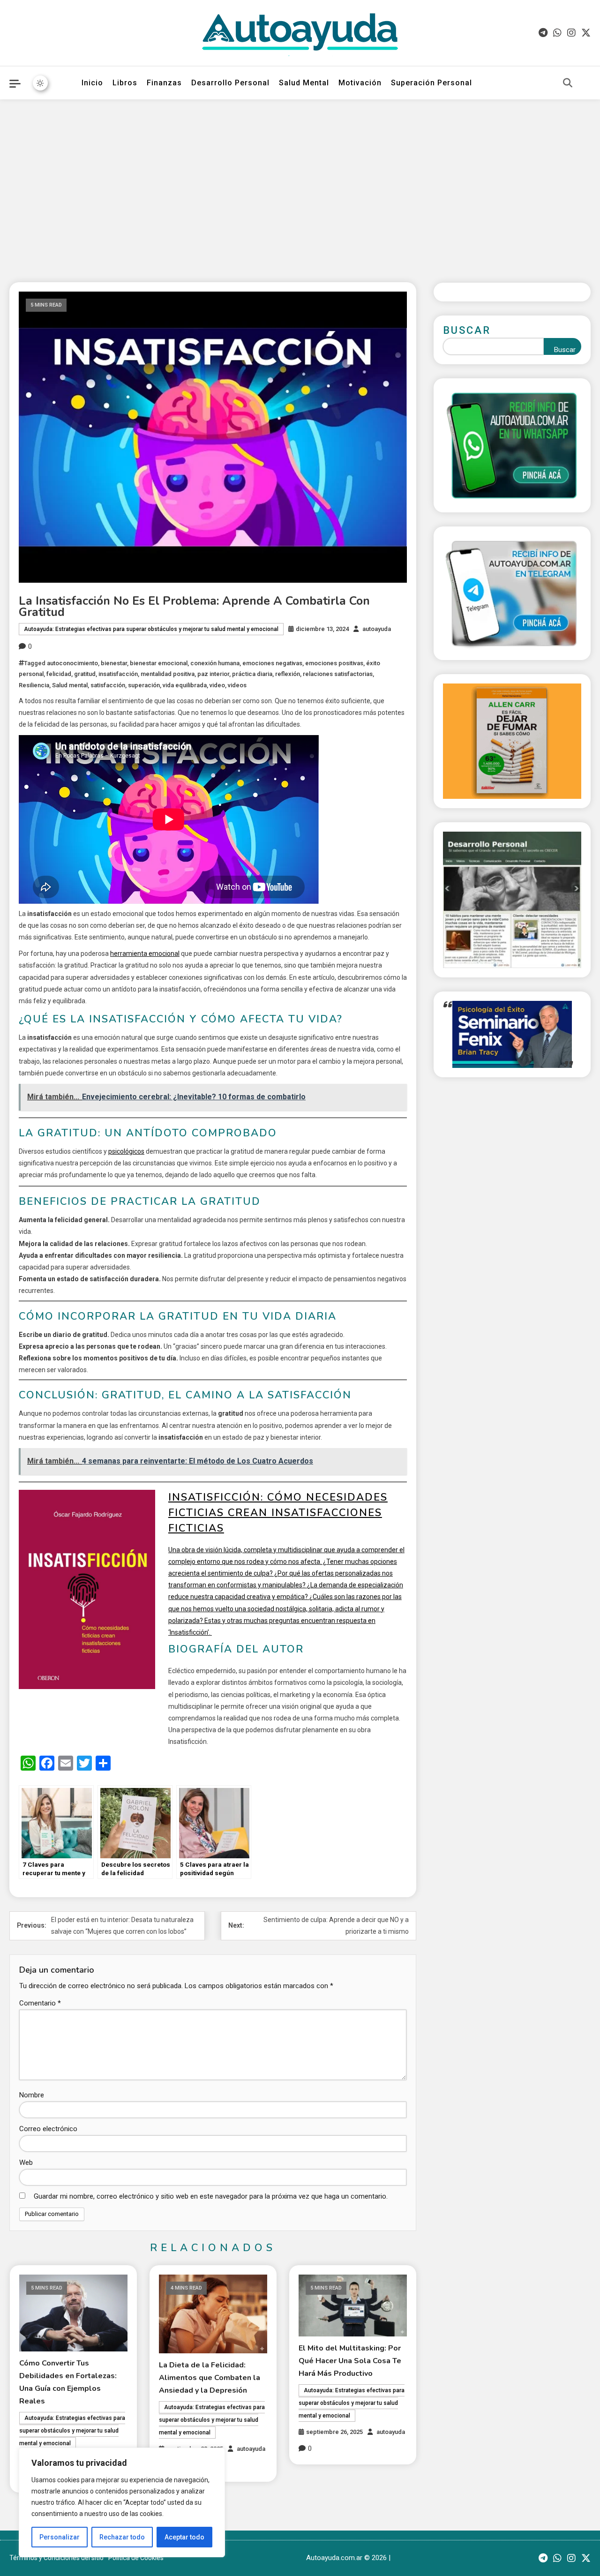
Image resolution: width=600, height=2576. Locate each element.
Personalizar (60, 2537)
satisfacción (108, 685)
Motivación (360, 83)
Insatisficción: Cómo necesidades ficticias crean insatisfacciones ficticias (278, 1513)
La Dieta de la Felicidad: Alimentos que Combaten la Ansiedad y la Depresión (210, 2378)
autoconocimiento (72, 663)
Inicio (92, 83)
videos (237, 685)
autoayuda (377, 629)
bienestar (114, 663)
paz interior (213, 674)
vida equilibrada (185, 685)
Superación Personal (431, 83)
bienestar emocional (159, 663)
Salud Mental (304, 83)
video (217, 685)
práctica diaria (252, 674)
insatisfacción (118, 674)
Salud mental (70, 685)
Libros (125, 83)
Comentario (40, 2003)
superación (144, 685)
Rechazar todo (122, 2537)
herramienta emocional (145, 954)
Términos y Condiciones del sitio (56, 2558)
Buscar (467, 330)
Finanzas (164, 83)
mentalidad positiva (168, 674)
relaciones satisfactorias (338, 674)
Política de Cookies (136, 2558)
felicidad (59, 674)
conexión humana (215, 663)
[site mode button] (40, 83)
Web (26, 2163)
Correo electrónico (48, 2129)
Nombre (32, 2095)
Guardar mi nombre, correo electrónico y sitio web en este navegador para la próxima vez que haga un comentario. (211, 2196)
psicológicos (126, 1151)
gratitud (85, 674)
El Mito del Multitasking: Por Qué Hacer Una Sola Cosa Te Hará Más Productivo (350, 2361)
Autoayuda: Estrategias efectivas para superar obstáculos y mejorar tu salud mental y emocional (151, 629)
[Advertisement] (300, 184)
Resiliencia (34, 685)
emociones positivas (334, 663)
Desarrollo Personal (230, 83)
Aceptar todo (184, 2537)
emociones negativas (272, 663)
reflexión (288, 674)
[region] (122, 2502)
